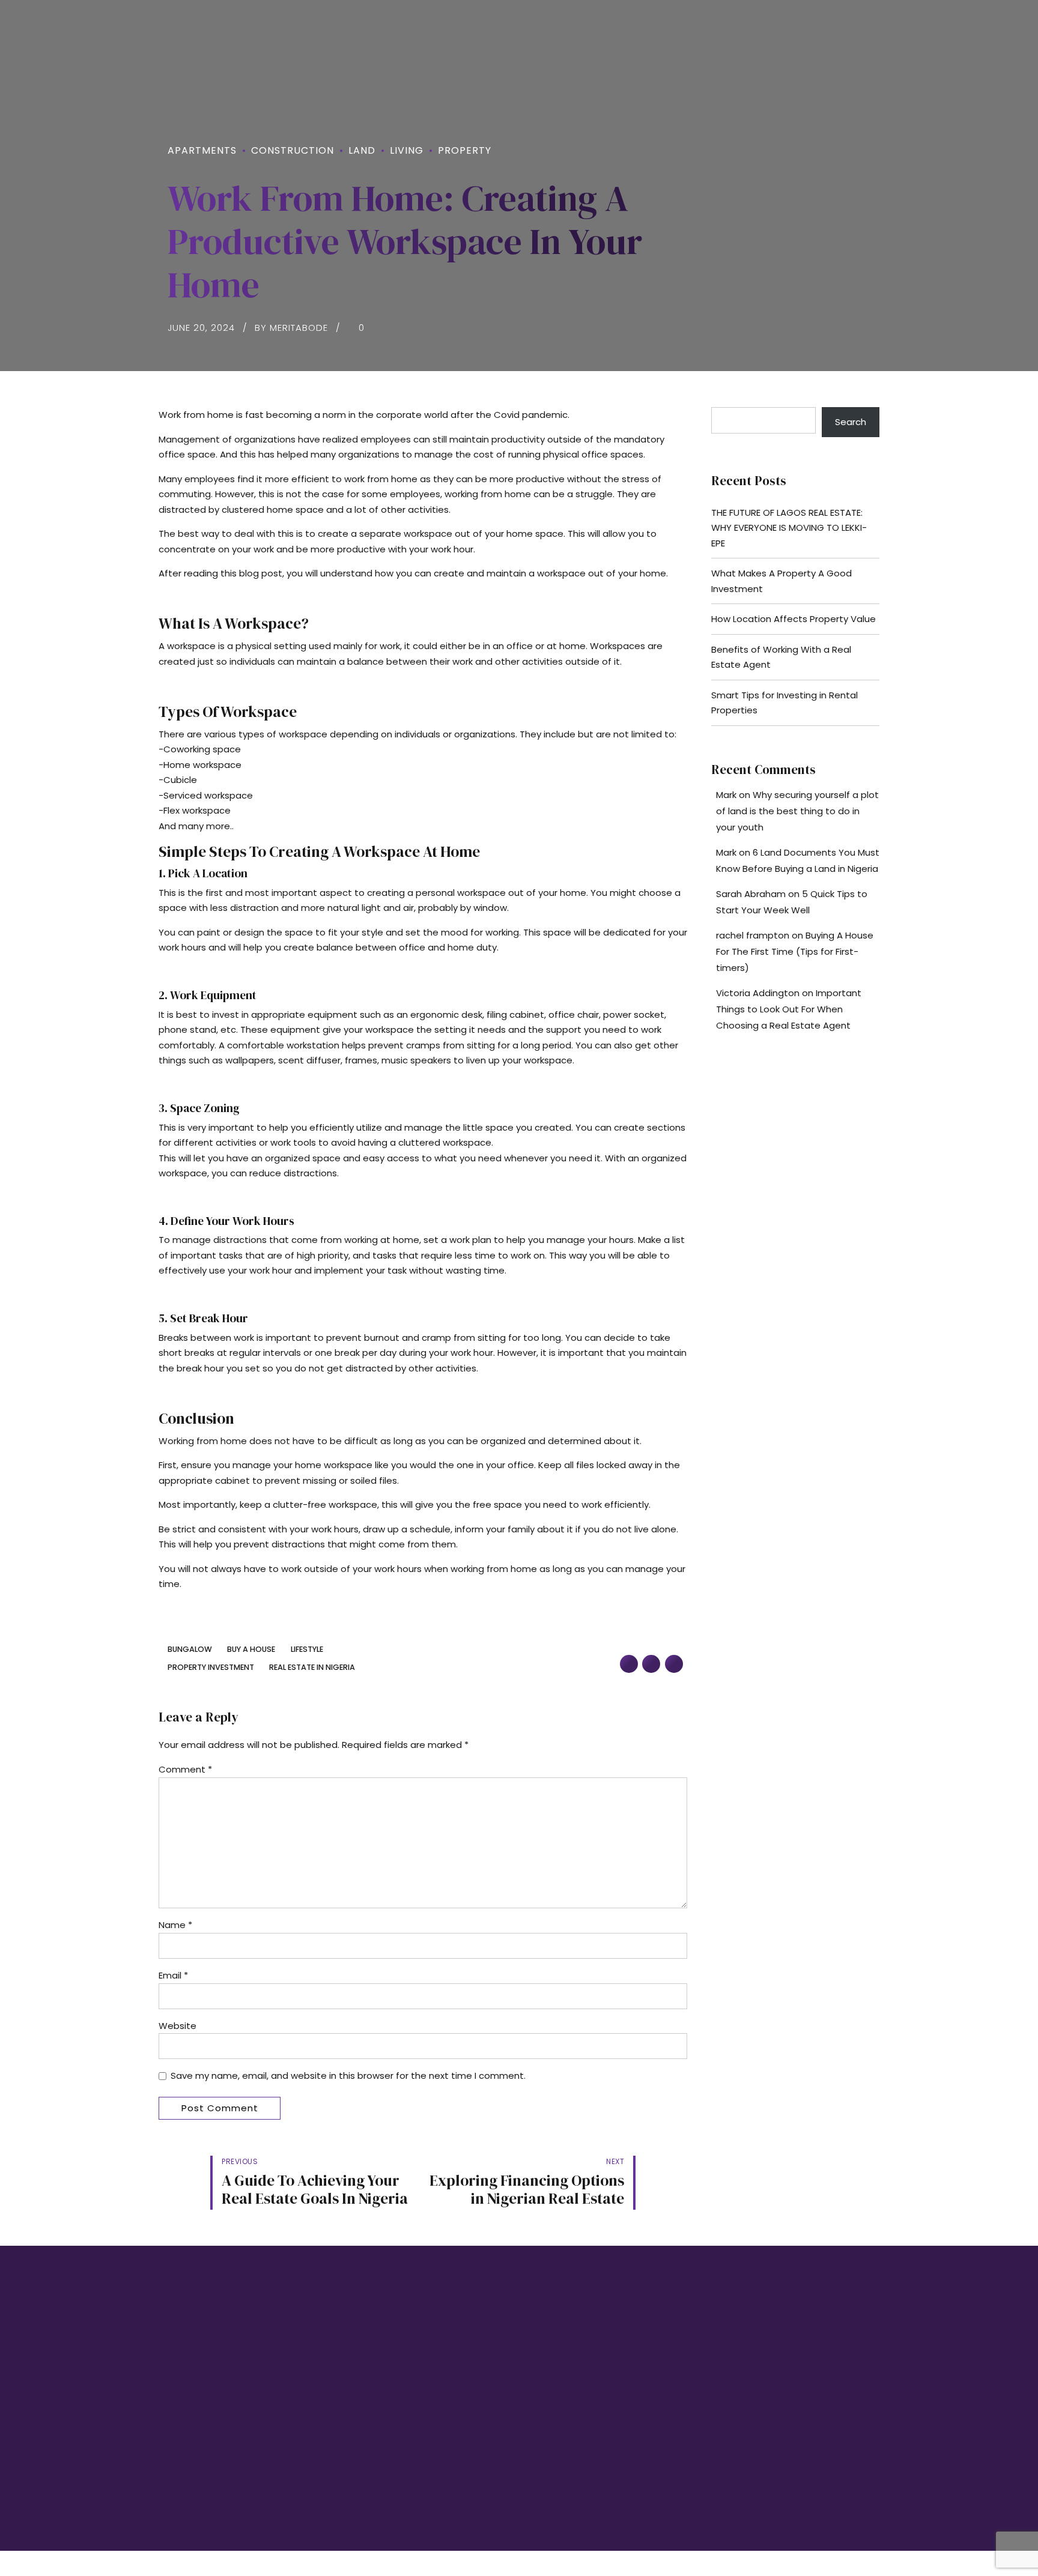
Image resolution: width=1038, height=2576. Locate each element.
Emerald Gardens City (571, 2407)
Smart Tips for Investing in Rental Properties (785, 703)
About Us (359, 2385)
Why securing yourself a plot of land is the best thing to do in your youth (797, 811)
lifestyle (307, 1650)
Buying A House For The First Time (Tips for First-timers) (795, 951)
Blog (351, 2407)
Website (178, 2026)
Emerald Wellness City (571, 2363)
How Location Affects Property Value (794, 619)
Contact (357, 2429)
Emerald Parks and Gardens (583, 2385)
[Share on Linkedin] (674, 1664)
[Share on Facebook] (629, 1664)
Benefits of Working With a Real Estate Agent (781, 657)
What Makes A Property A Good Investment (782, 581)
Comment (185, 1769)
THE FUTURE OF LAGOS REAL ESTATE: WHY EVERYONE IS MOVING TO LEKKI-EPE (789, 528)
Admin (354, 2452)
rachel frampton (753, 935)
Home (353, 2363)
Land (362, 150)
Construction (293, 150)
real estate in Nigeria (312, 1668)
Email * (173, 1975)
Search (851, 422)
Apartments (202, 150)
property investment (211, 1668)
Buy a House (251, 1650)
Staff (351, 2474)
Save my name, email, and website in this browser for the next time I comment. (348, 2076)
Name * (175, 1925)
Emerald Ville (554, 2429)
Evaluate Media (799, 2490)
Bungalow (190, 1650)
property (465, 150)
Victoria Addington (758, 993)
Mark (726, 795)
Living (407, 150)
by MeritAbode (291, 328)
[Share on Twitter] (651, 1664)
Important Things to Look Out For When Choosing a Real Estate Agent (789, 1009)
